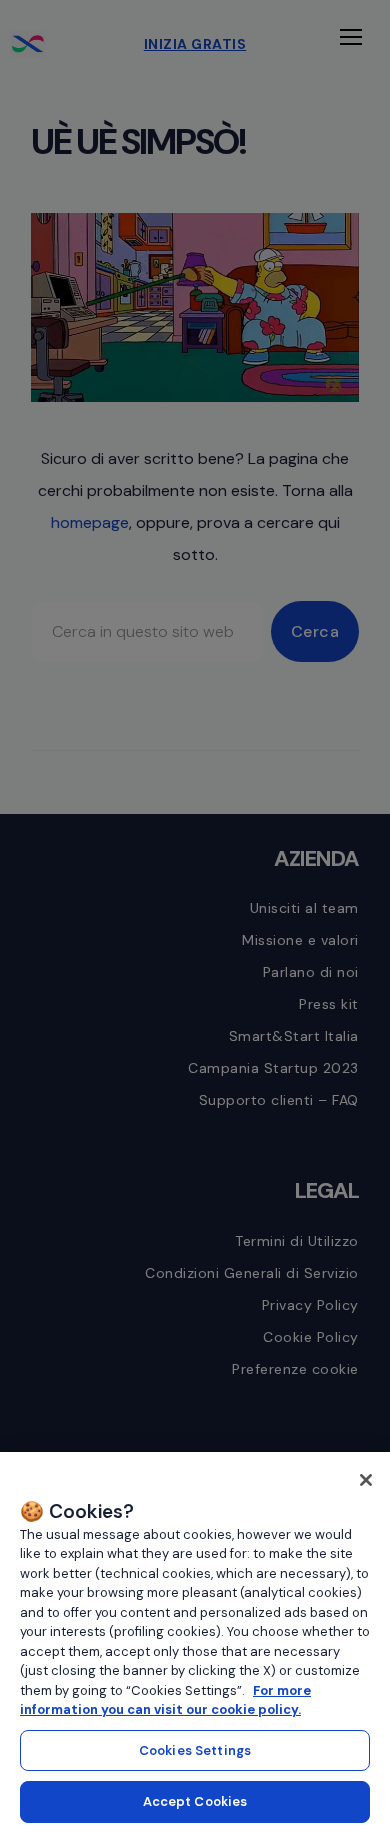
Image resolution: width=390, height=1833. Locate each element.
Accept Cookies (195, 1801)
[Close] (366, 1480)
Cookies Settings (195, 1750)
